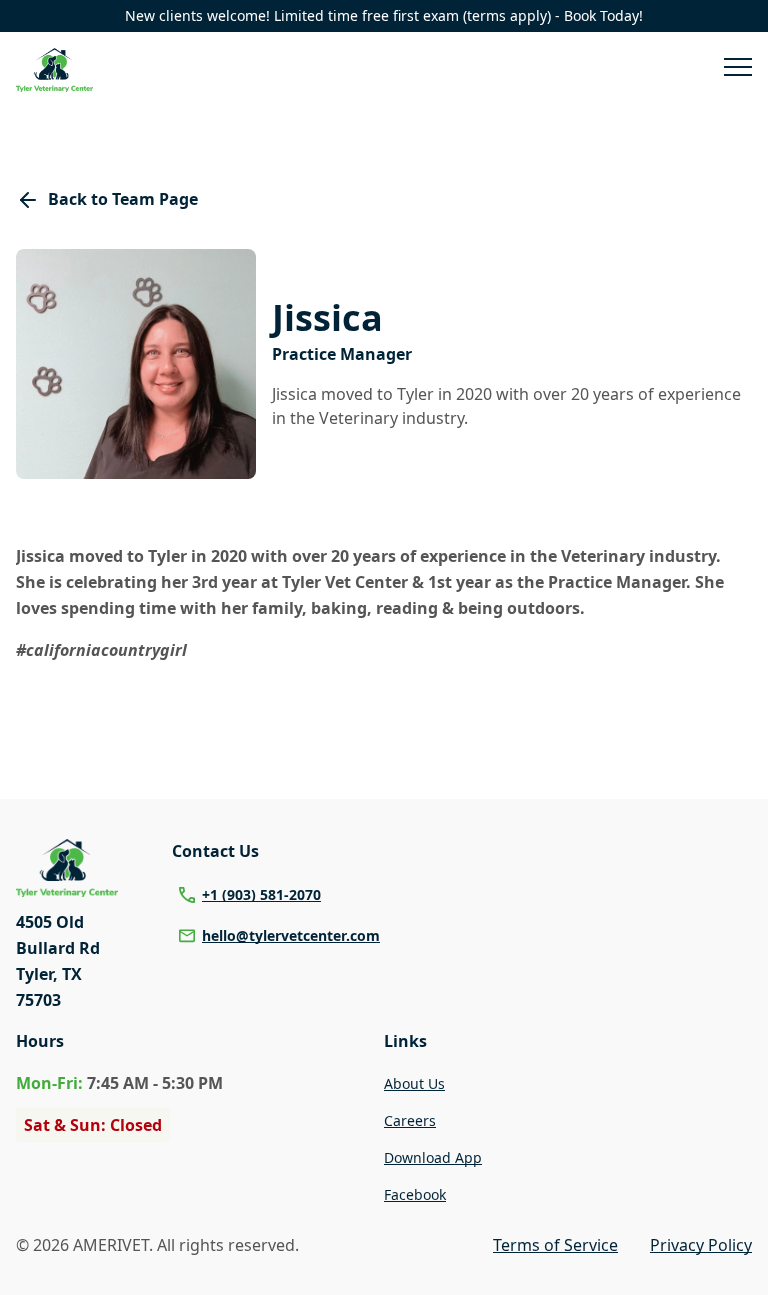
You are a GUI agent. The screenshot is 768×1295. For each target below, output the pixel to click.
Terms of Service (555, 1245)
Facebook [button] (415, 1194)
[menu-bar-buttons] (738, 70)
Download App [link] (433, 1157)
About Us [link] (414, 1083)
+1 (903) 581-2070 (261, 894)
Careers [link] (410, 1120)
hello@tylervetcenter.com (291, 935)
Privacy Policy (701, 1245)
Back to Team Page (123, 199)
